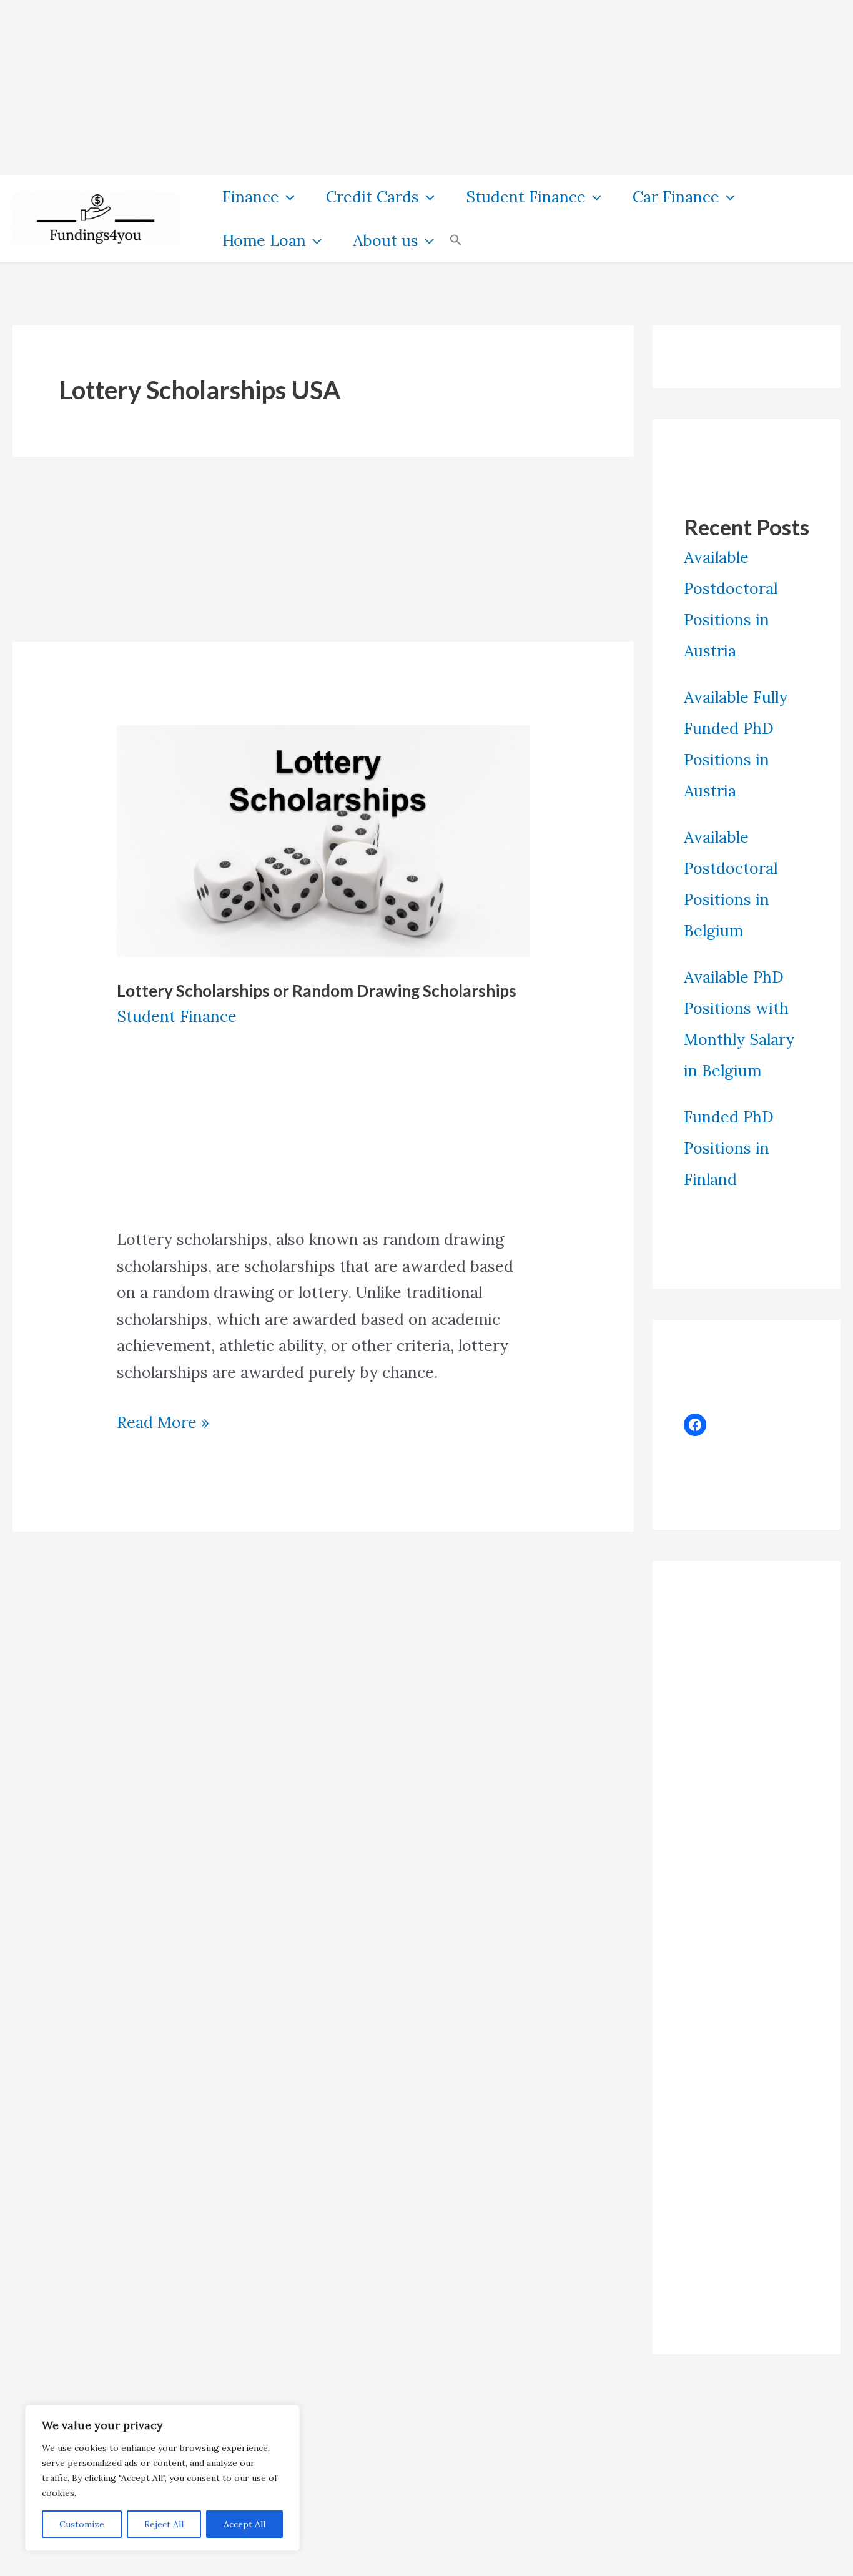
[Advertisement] (375, 87)
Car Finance (676, 197)
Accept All (244, 2524)
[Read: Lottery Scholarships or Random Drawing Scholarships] (323, 840)
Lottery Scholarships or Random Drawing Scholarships (317, 991)
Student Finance (526, 197)
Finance (251, 197)
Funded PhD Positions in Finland (729, 1148)
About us (386, 240)
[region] (162, 2478)
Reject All (164, 2524)
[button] (287, 197)
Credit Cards (372, 197)
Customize (82, 2524)
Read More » (163, 1424)
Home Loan (264, 240)
